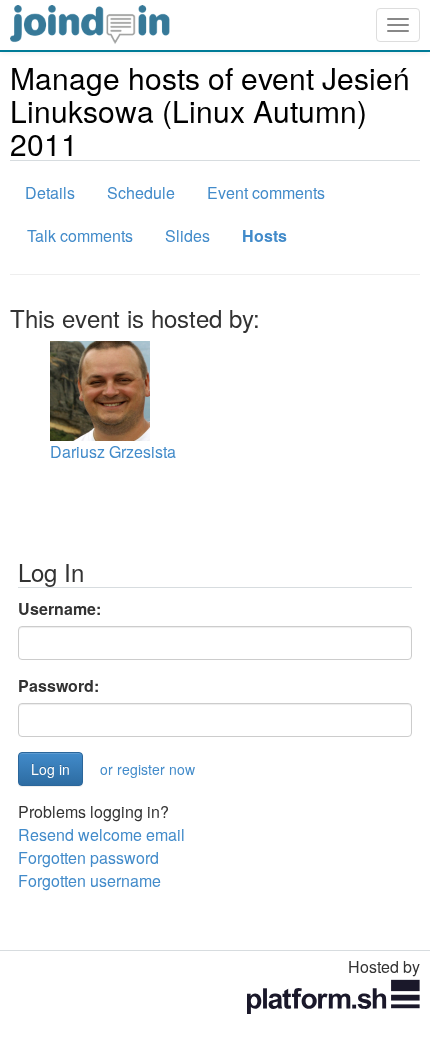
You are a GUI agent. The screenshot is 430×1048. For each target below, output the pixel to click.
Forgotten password (88, 857)
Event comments (266, 192)
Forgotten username (89, 880)
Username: (59, 609)
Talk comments (80, 235)
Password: (58, 686)
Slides (187, 235)
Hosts (264, 235)
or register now (147, 769)
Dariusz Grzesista (113, 451)
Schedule (141, 192)
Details (50, 192)
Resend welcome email (101, 834)
